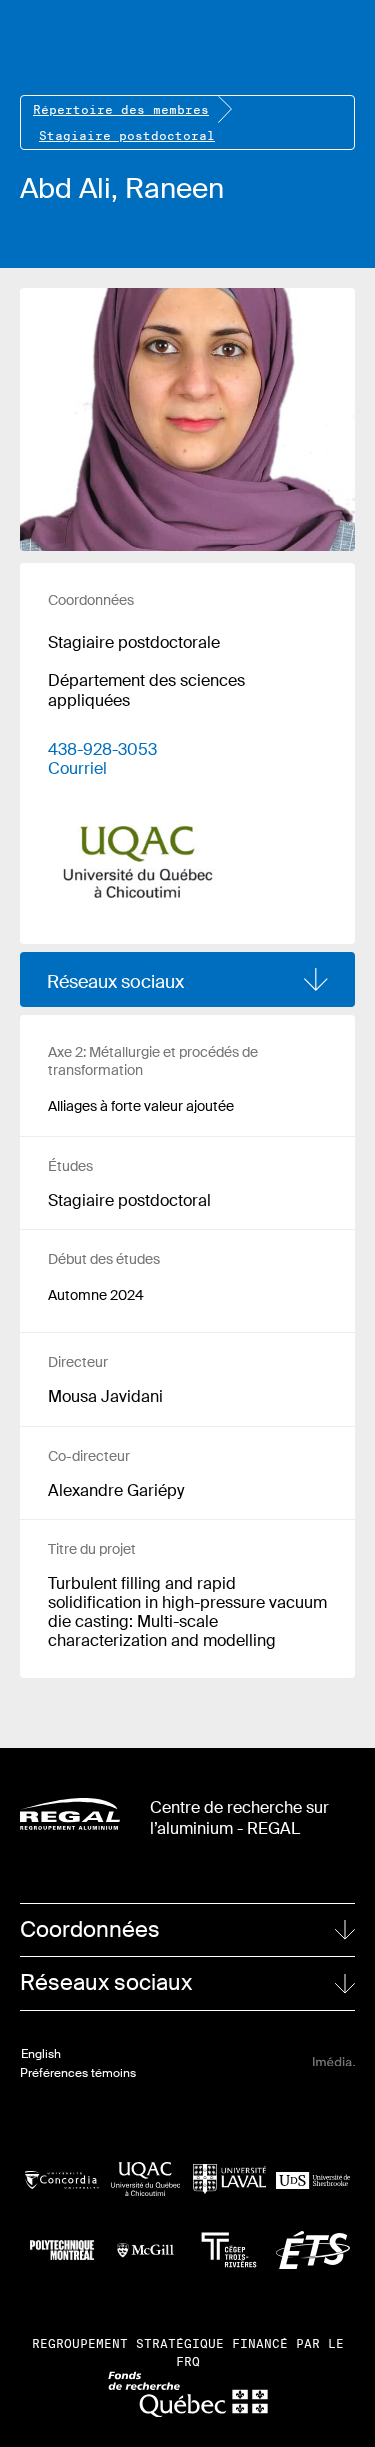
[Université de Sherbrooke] (313, 2178)
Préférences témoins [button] (78, 2073)
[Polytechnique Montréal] (62, 2250)
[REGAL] (70, 1814)
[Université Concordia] (62, 2179)
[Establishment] (138, 847)
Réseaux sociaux (115, 982)
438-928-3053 (102, 749)
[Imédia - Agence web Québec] (334, 2061)
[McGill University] (146, 2249)
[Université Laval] (230, 2179)
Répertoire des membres (121, 109)
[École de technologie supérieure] (313, 2250)
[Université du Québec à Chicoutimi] (146, 2179)
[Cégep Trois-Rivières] (230, 2250)
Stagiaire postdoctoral (127, 135)
